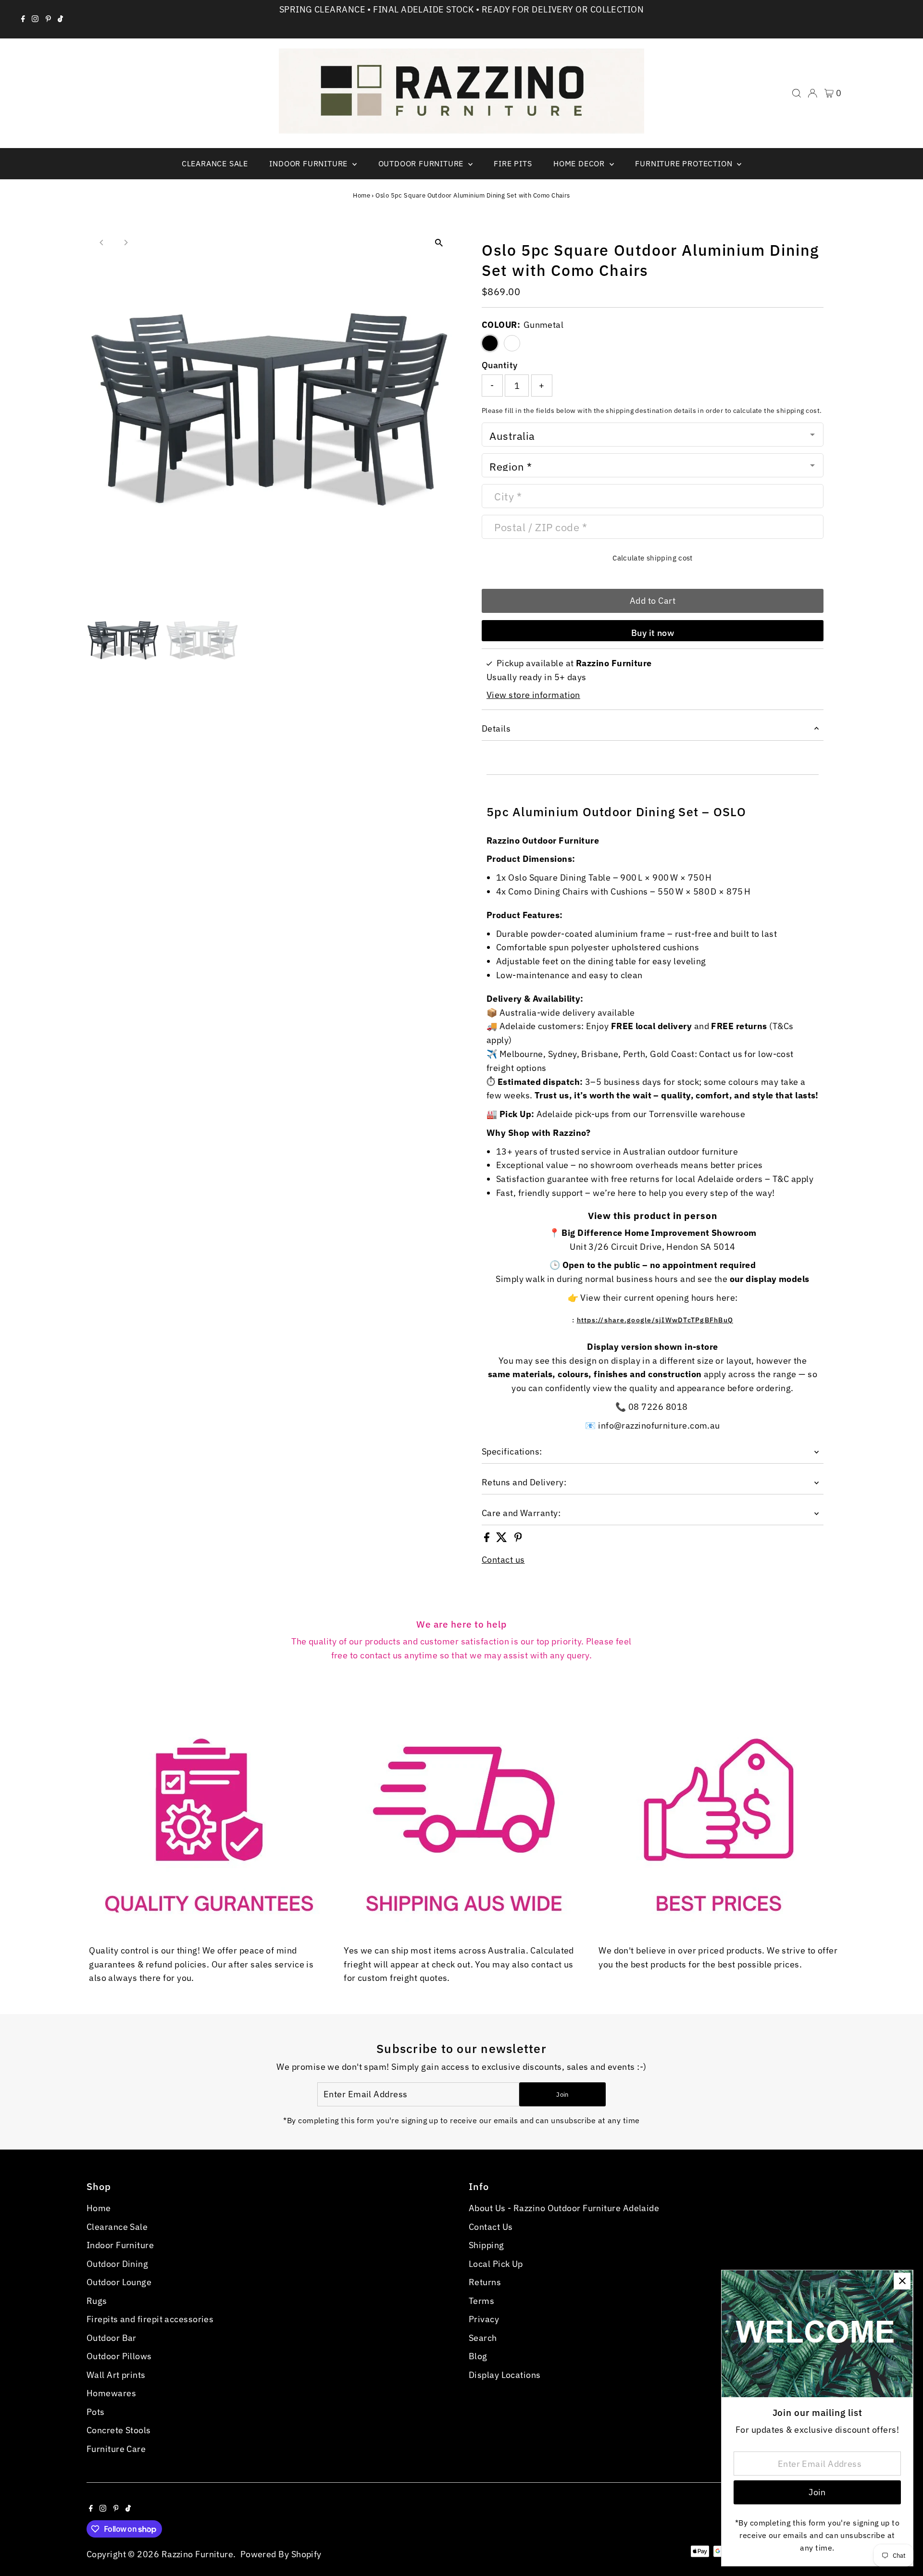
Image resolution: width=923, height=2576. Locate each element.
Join (562, 2095)
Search (483, 2338)
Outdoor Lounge (119, 2282)
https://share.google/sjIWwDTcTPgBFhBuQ (655, 1320)
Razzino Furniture (198, 2554)
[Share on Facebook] (488, 1539)
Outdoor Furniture (422, 163)
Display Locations (505, 2375)
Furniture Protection (685, 163)
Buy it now (653, 633)
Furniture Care (116, 2449)
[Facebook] (23, 19)
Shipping (486, 2245)
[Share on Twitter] (503, 1539)
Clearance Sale (215, 163)
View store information (533, 695)
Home (362, 195)
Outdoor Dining (117, 2264)
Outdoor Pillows (119, 2356)
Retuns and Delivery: (524, 1482)
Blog (478, 2356)
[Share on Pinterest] (518, 1539)
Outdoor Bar (112, 2338)
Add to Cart (653, 601)
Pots (96, 2412)
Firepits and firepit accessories (150, 2319)
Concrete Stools (119, 2430)
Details (496, 728)
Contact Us (491, 2227)
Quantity (500, 365)
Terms (481, 2301)
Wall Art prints (116, 2375)
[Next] (126, 243)
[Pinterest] (48, 19)
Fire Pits (513, 163)
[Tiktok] (60, 19)
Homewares (111, 2393)
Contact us (503, 1560)
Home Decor (580, 163)
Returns (485, 2282)
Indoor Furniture (310, 163)
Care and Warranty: (521, 1513)
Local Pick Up (496, 2264)
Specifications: (512, 1451)
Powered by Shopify (281, 2554)
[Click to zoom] (439, 243)
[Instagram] (35, 19)
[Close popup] (902, 2281)
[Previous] (102, 243)
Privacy (484, 2319)
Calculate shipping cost (653, 558)
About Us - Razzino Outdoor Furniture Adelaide (564, 2208)
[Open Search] (797, 93)
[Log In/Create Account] (812, 93)
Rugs (97, 2301)
